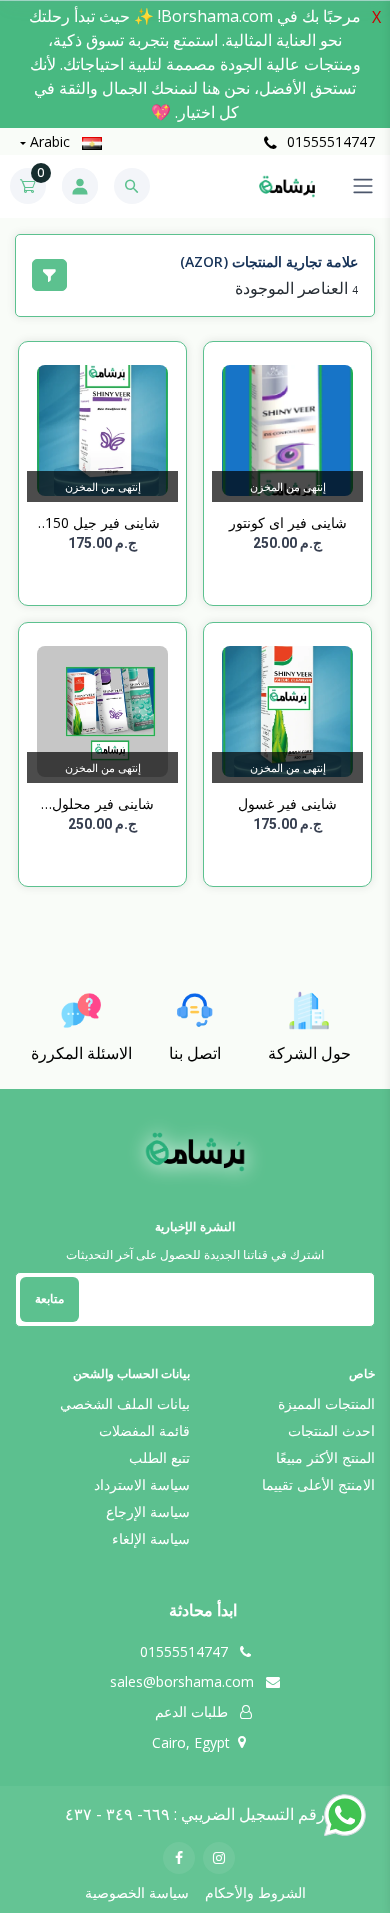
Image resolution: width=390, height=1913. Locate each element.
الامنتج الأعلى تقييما (318, 1484)
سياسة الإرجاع (148, 1511)
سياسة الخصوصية (137, 1892)
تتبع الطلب (159, 1457)
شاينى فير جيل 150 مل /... (102, 523)
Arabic (50, 141)
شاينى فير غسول (287, 803)
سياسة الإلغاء (151, 1538)
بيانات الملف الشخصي (125, 1403)
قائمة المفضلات (144, 1430)
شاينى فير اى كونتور (288, 522)
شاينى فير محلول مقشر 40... (103, 804)
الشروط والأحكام (255, 1892)
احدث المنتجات (331, 1430)
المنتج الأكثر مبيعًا (325, 1457)
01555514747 (329, 141)
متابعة (49, 1298)
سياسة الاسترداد (142, 1484)
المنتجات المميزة (326, 1403)
